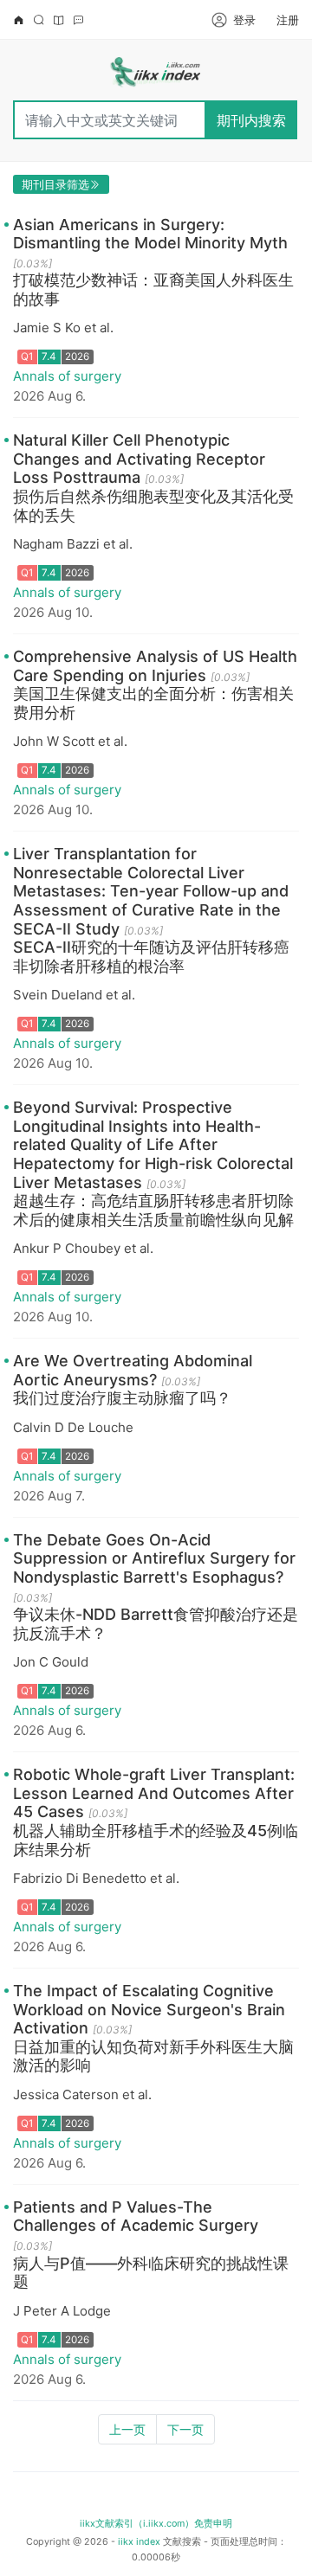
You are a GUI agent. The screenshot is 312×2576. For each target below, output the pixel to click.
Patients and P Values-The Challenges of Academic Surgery (136, 2216)
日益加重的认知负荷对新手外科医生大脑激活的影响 (153, 2056)
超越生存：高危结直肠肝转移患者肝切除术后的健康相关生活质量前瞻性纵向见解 (153, 1210)
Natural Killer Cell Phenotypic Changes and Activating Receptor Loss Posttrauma (139, 459)
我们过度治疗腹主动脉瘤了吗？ (122, 1398)
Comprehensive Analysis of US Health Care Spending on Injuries (155, 666)
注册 (288, 20)
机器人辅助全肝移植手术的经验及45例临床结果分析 (156, 1840)
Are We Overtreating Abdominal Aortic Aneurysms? (133, 1370)
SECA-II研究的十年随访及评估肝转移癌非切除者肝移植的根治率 (151, 957)
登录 (244, 20)
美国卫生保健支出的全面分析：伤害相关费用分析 (153, 703)
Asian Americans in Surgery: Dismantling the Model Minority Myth (150, 234)
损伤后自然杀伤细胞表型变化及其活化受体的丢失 (153, 506)
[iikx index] (156, 74)
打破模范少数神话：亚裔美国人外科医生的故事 (153, 289)
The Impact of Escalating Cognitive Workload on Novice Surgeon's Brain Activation (149, 2009)
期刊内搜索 (251, 120)
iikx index (139, 2542)
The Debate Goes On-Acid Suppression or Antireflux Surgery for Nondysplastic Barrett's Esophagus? (154, 1558)
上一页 (127, 2429)
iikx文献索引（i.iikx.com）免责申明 (156, 2524)
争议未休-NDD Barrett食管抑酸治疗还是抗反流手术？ (156, 1624)
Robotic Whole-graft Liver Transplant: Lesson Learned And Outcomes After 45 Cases (154, 1793)
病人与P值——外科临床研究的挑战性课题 (151, 2273)
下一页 (185, 2429)
